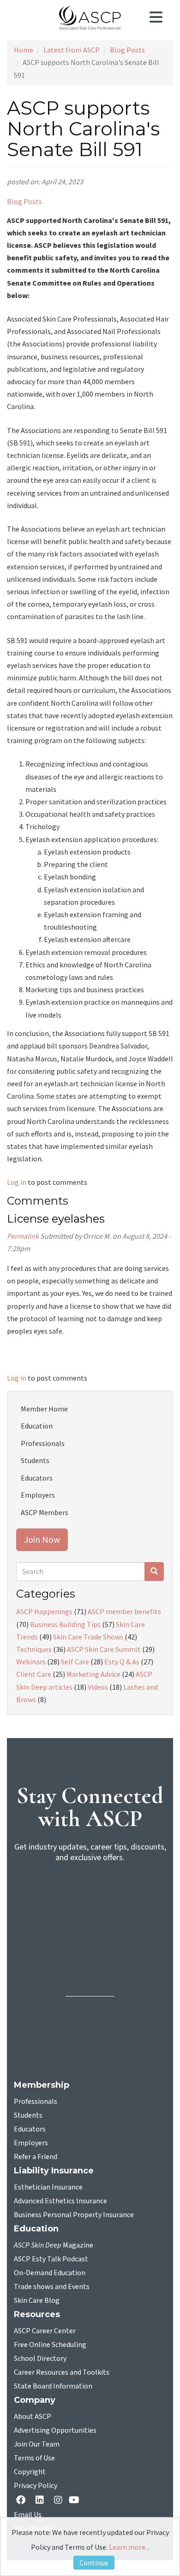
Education (37, 1426)
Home (24, 50)
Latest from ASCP (72, 50)
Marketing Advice (93, 1674)
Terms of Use (34, 2458)
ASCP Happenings (44, 1611)
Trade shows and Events (52, 2287)
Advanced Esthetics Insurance (60, 2201)
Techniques (34, 1649)
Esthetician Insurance (48, 2187)
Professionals (43, 1443)
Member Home (44, 1409)
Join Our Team (37, 2444)
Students (35, 1460)
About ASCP (33, 2417)
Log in (17, 1182)
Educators (37, 1478)
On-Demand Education (50, 2273)
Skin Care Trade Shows (88, 1637)
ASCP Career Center (45, 2331)
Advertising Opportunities (55, 2430)
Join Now (42, 1539)
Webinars (31, 1662)
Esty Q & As (122, 1662)
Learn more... (129, 2547)
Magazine (54, 2245)
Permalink (23, 1236)
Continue (94, 2563)
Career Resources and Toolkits (62, 2372)
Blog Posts (127, 50)
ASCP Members (45, 1512)
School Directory (40, 2359)
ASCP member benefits (124, 1611)
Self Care (75, 1662)
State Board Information (53, 2386)
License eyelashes (56, 1219)
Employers (38, 1495)
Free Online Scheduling (50, 2345)
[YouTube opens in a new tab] (76, 2501)
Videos (98, 1687)
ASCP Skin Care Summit (104, 1649)
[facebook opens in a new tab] (23, 2501)
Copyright (30, 2472)
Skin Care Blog (37, 2301)
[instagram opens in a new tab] (58, 2501)
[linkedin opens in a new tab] (42, 2501)
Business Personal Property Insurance (74, 2215)
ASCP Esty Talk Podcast (51, 2259)
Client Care (34, 1674)
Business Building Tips (65, 1624)
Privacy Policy (36, 2486)
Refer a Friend (36, 2157)
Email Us (28, 2515)
